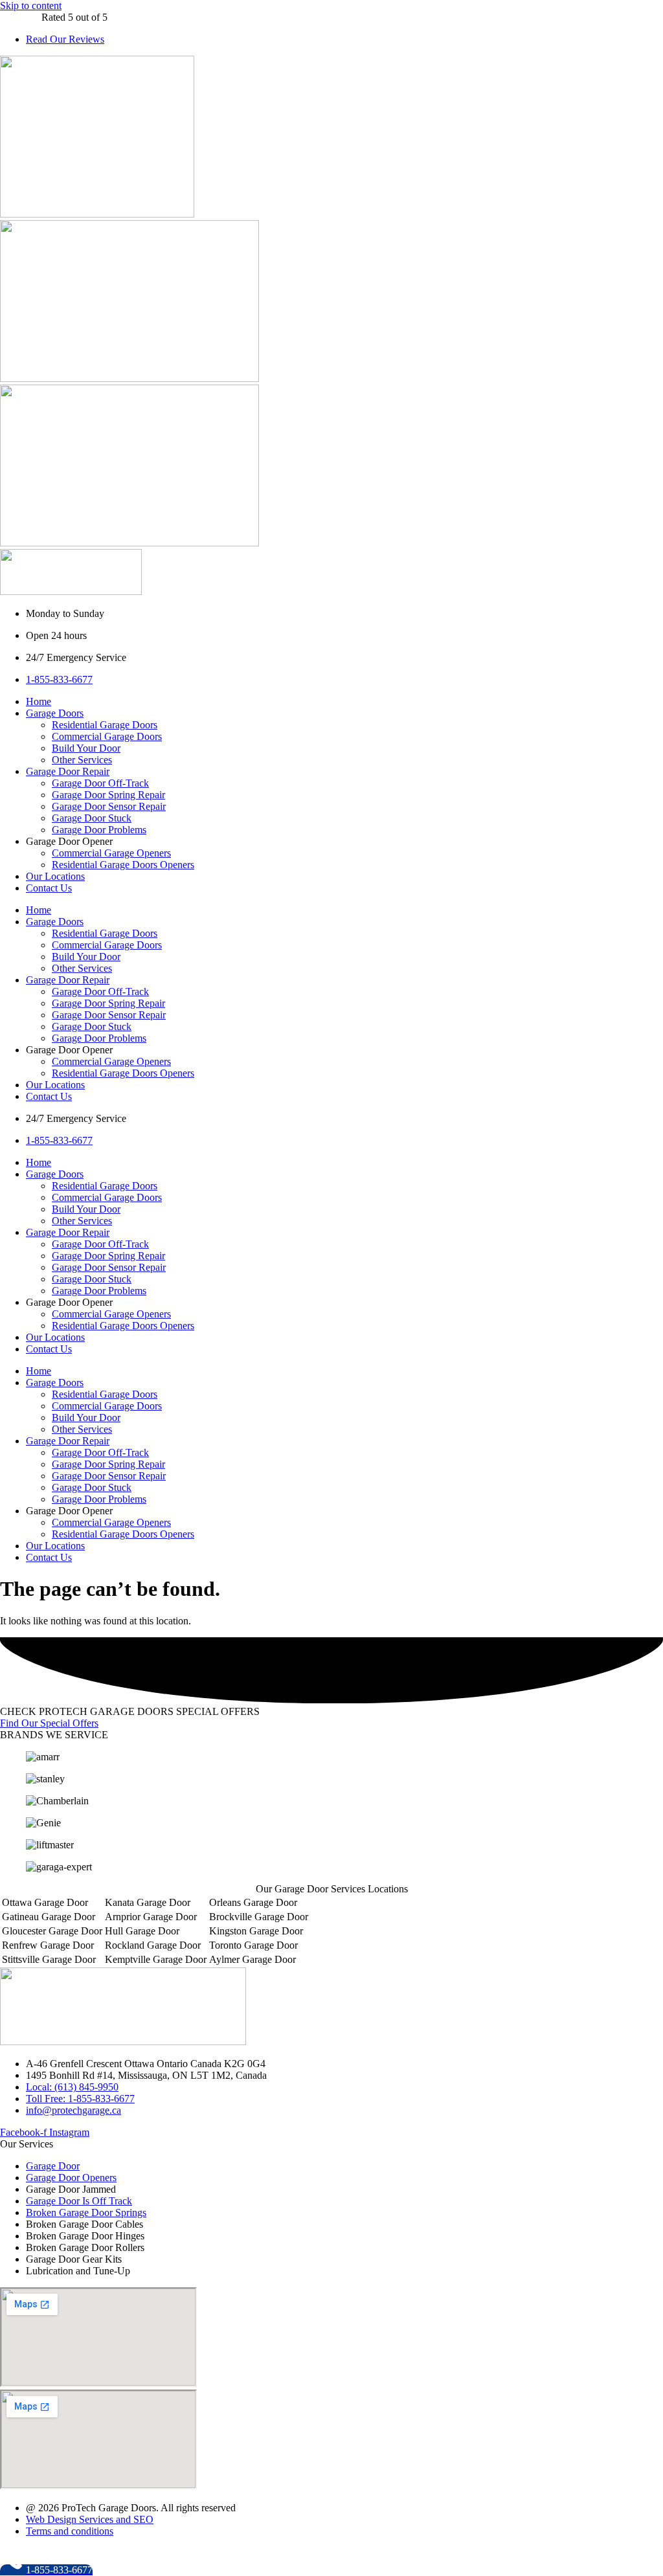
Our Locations (55, 876)
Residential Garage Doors (105, 725)
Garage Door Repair (68, 771)
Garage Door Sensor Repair (109, 806)
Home (39, 701)
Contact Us (49, 888)
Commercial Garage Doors (107, 736)
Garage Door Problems (99, 830)
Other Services (82, 760)
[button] (331, 1889)
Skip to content (31, 6)
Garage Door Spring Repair (108, 795)
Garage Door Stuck (92, 818)
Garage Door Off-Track (100, 783)
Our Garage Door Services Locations (332, 1889)
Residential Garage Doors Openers (123, 865)
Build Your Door (86, 748)
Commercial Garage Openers (111, 853)
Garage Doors (55, 713)
